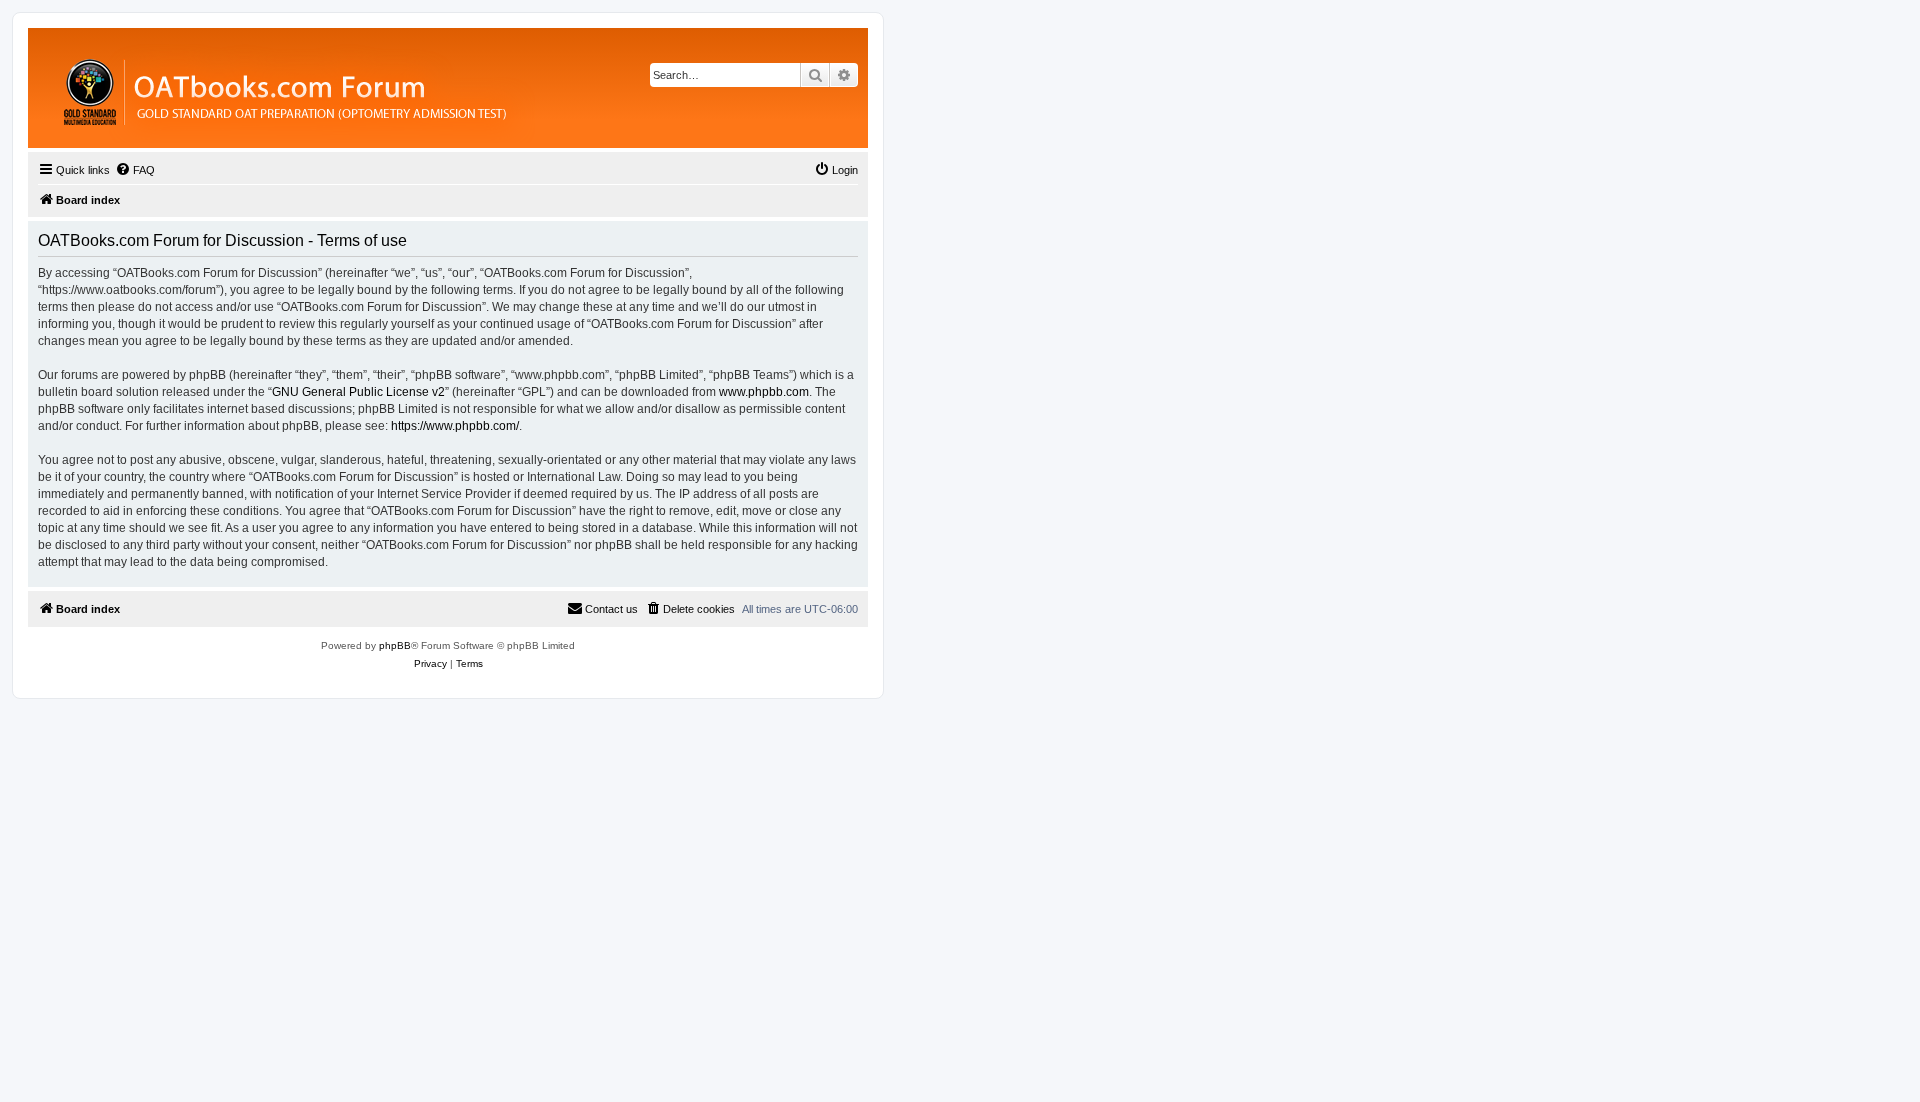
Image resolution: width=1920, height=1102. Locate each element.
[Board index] (394, 88)
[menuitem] (135, 170)
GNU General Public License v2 (358, 392)
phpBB (395, 645)
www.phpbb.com (764, 392)
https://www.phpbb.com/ (455, 426)
